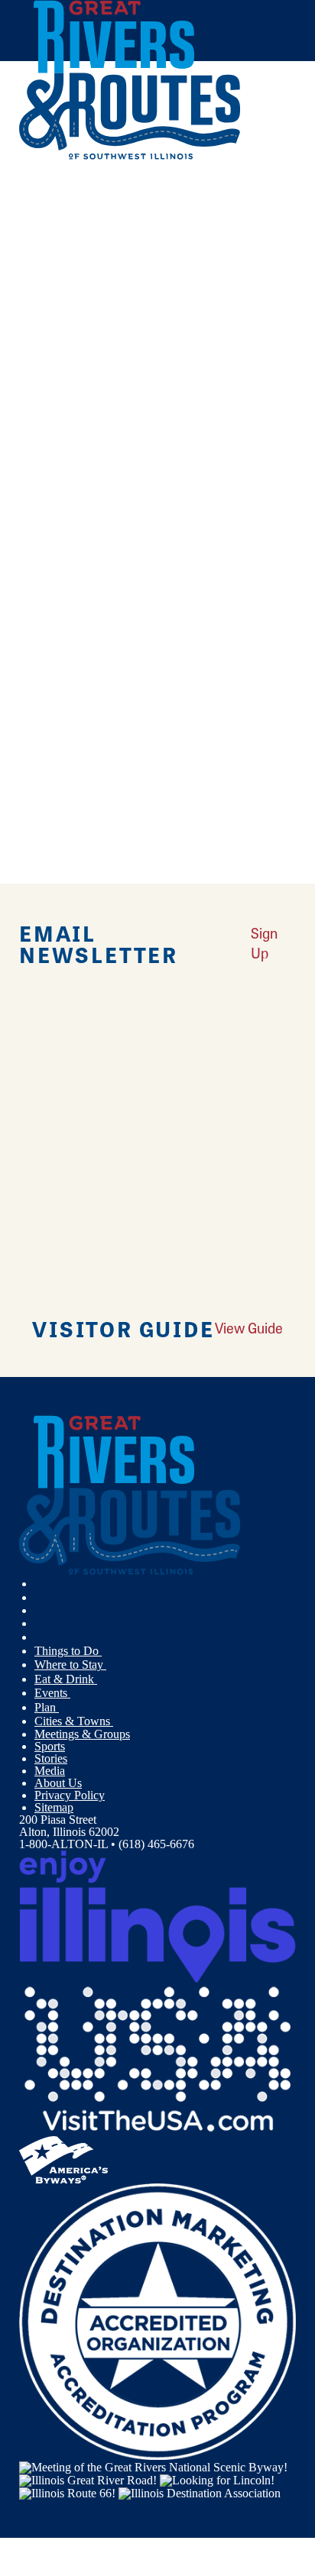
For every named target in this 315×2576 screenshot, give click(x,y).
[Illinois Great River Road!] (88, 2479)
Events (52, 1693)
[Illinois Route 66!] (67, 2492)
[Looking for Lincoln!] (217, 2479)
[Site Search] (264, 194)
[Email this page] (41, 249)
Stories (51, 1758)
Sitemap (54, 1807)
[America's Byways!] (63, 2159)
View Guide (249, 1328)
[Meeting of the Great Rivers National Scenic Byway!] (153, 2466)
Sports (50, 1746)
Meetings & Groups (82, 1734)
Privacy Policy (70, 1795)
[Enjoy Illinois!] (157, 1916)
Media (50, 1771)
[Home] (130, 156)
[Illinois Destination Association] (200, 2492)
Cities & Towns (74, 1721)
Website (44, 624)
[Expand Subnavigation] (108, 1651)
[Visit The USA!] (157, 2059)
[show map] (25, 419)
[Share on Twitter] (41, 228)
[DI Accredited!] (157, 2321)
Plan (47, 1707)
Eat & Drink (66, 1679)
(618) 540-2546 (126, 523)
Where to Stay (70, 1665)
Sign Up (264, 943)
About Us (58, 1783)
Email (89, 624)
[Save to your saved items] (41, 419)
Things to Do (68, 1651)
